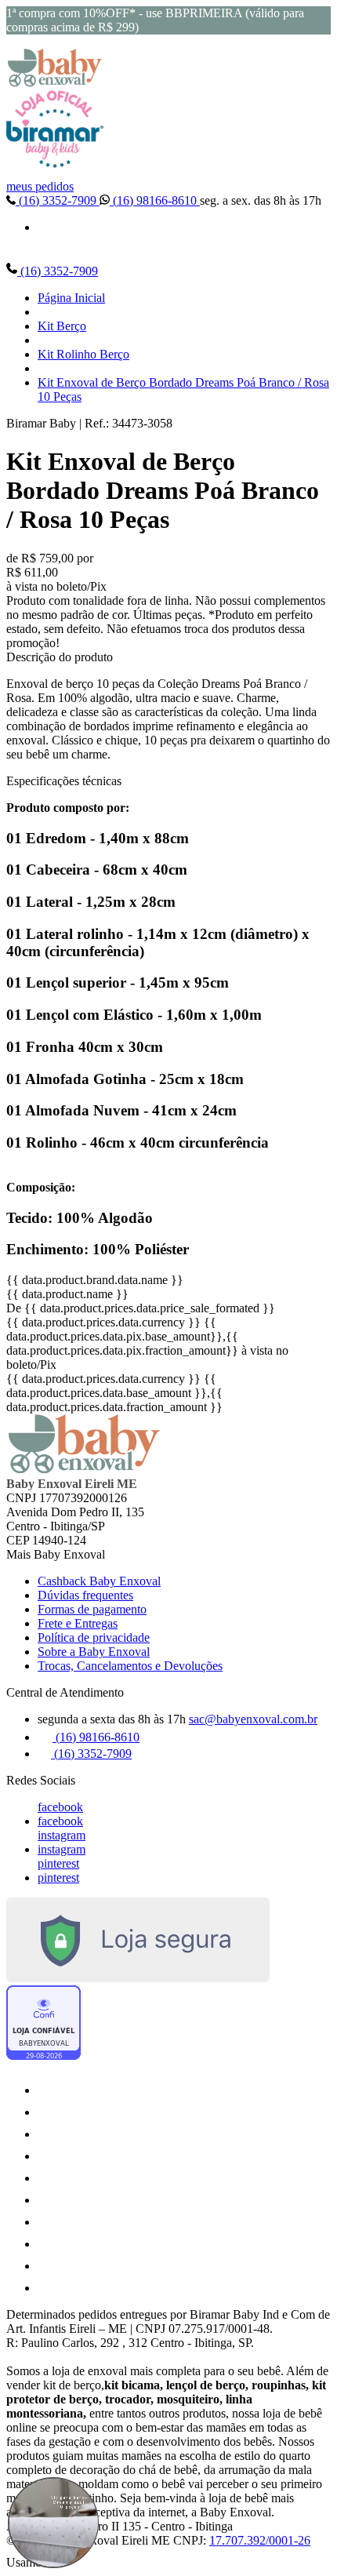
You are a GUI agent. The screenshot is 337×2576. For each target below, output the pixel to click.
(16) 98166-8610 (155, 200)
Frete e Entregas (78, 1623)
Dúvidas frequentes (85, 1595)
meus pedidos (40, 186)
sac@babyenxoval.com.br (253, 1719)
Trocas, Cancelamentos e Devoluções (130, 1666)
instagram (62, 1835)
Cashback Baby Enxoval (99, 1581)
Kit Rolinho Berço (83, 354)
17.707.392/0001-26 (260, 2540)
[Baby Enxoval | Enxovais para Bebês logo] (55, 83)
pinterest (58, 1863)
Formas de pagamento (92, 1609)
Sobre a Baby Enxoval (94, 1652)
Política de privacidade (94, 1637)
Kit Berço (62, 326)
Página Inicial (71, 298)
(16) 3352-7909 (58, 200)
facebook (60, 1807)
